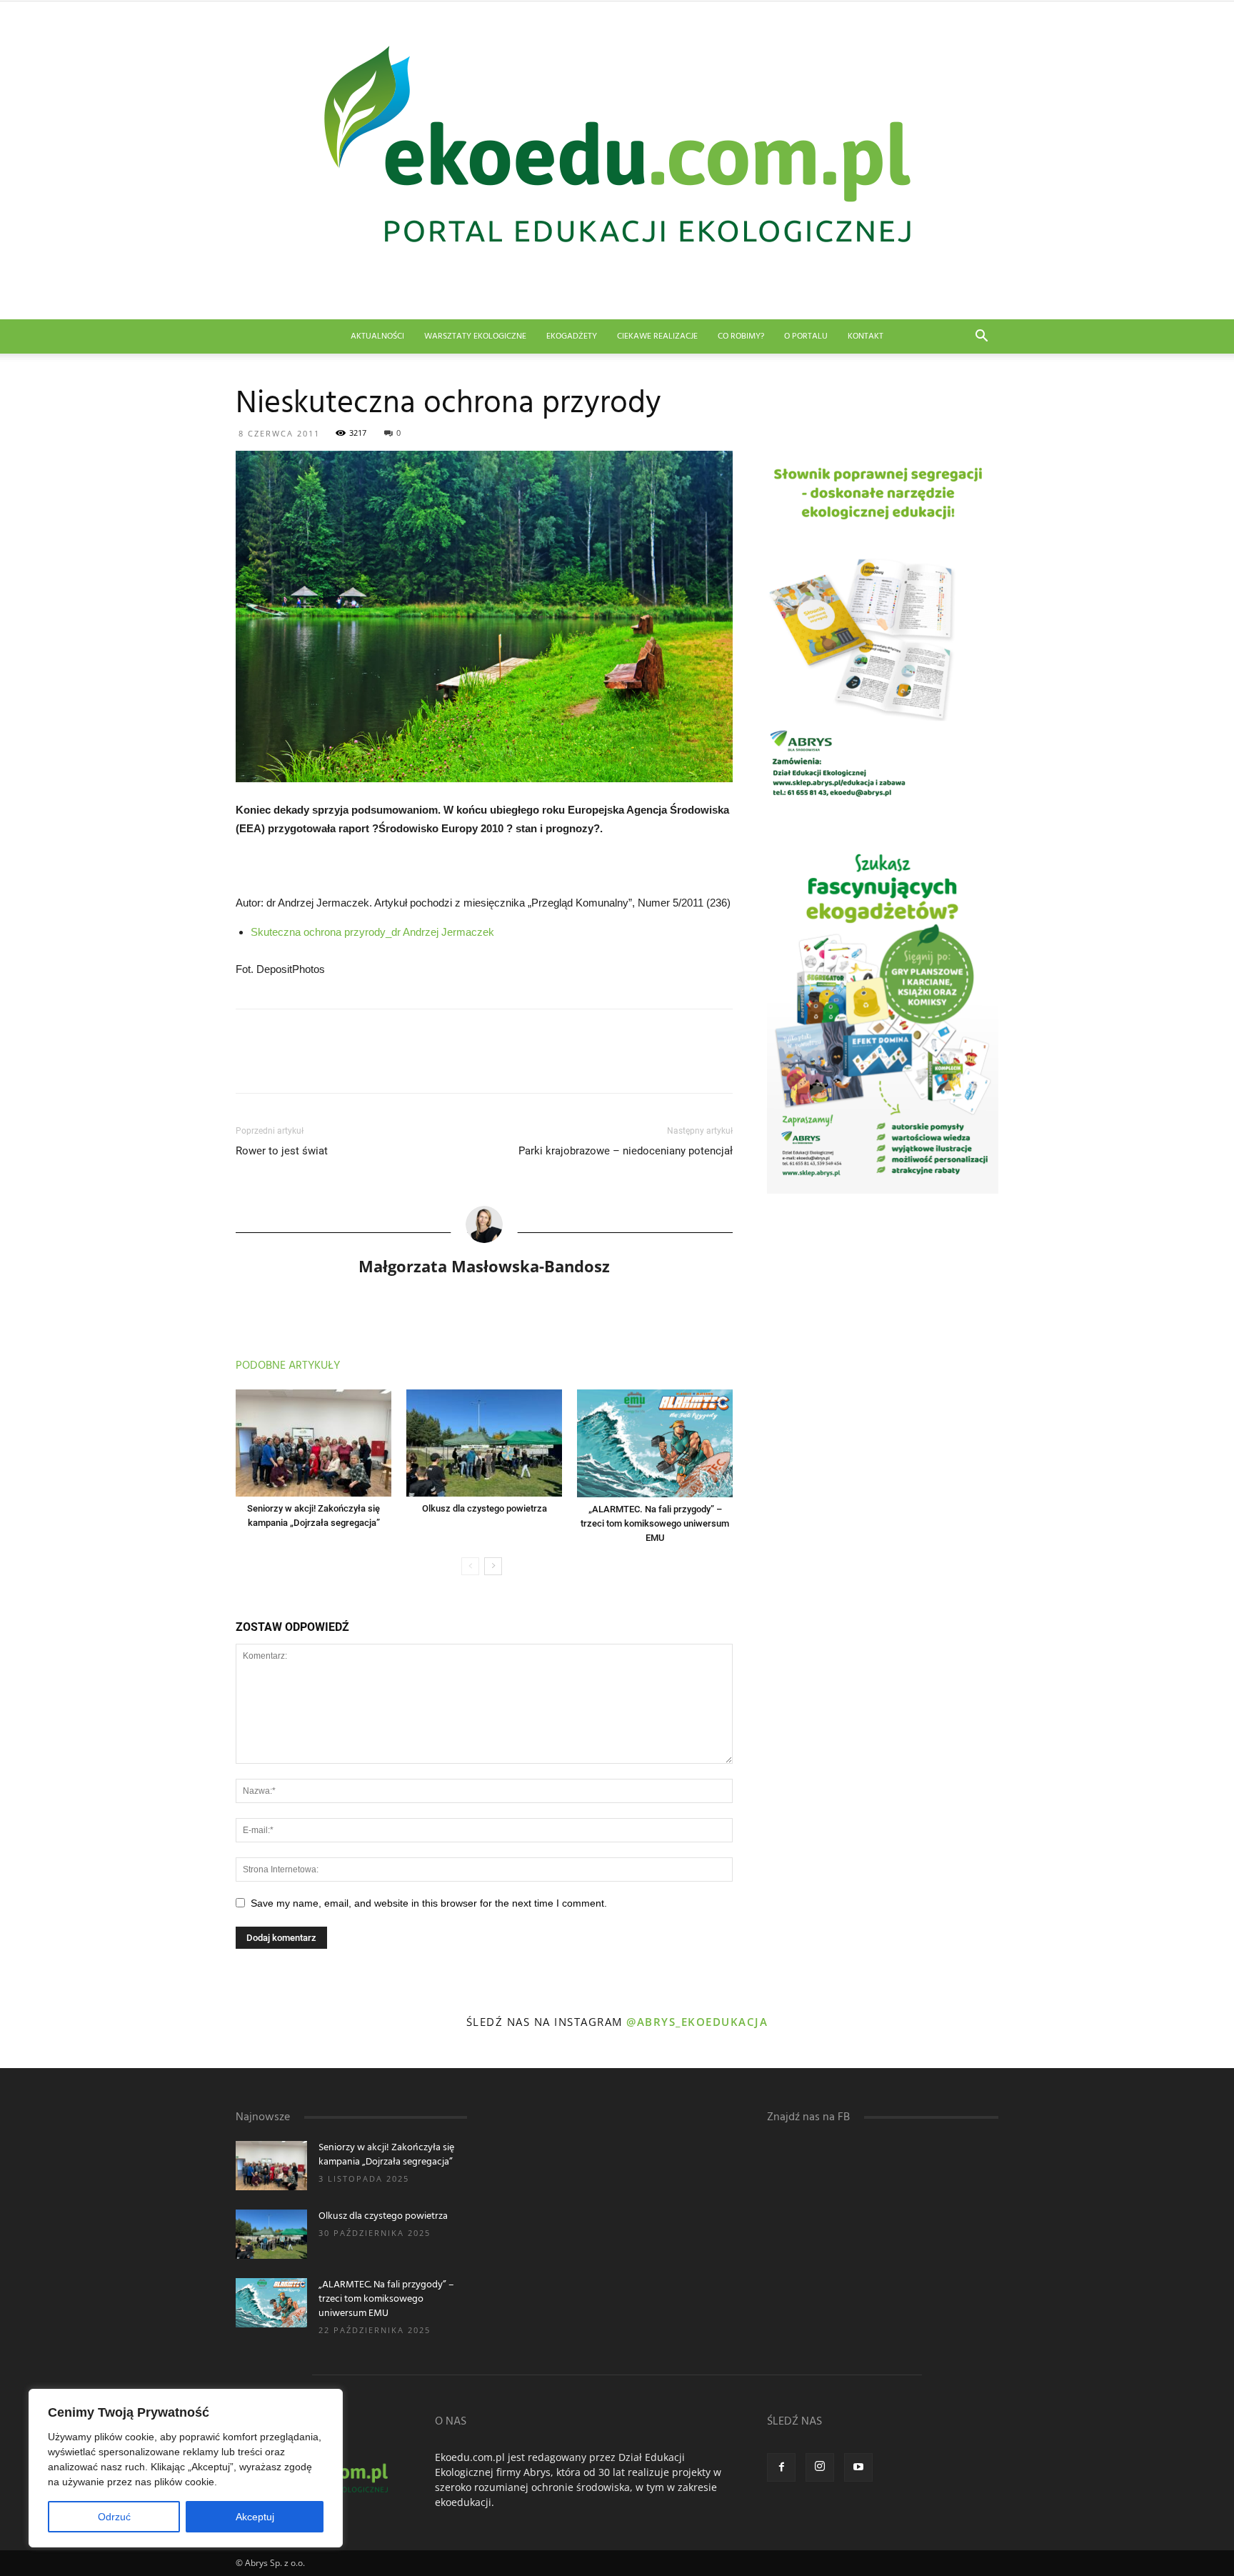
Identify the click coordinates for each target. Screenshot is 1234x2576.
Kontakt (866, 336)
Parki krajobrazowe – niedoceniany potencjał (626, 1151)
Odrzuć (114, 2517)
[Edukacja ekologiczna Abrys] (617, 160)
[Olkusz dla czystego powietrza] (484, 1443)
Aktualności (377, 336)
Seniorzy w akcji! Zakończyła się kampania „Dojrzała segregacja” (386, 2155)
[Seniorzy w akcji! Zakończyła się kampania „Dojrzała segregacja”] (313, 1443)
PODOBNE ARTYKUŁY (288, 1366)
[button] (981, 338)
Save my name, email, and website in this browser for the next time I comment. (429, 1903)
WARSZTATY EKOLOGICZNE (475, 336)
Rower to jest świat (282, 1151)
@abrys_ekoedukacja (697, 2022)
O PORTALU (806, 336)
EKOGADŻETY (572, 336)
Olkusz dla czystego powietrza (485, 1508)
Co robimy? (741, 336)
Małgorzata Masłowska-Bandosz (484, 1266)
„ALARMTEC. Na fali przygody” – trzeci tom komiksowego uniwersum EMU (655, 1523)
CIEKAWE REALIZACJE (657, 336)
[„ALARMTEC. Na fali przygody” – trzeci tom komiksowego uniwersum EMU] (655, 1443)
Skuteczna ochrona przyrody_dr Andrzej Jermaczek (372, 932)
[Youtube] (858, 2467)
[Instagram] (820, 2467)
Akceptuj (255, 2517)
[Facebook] (781, 2467)
